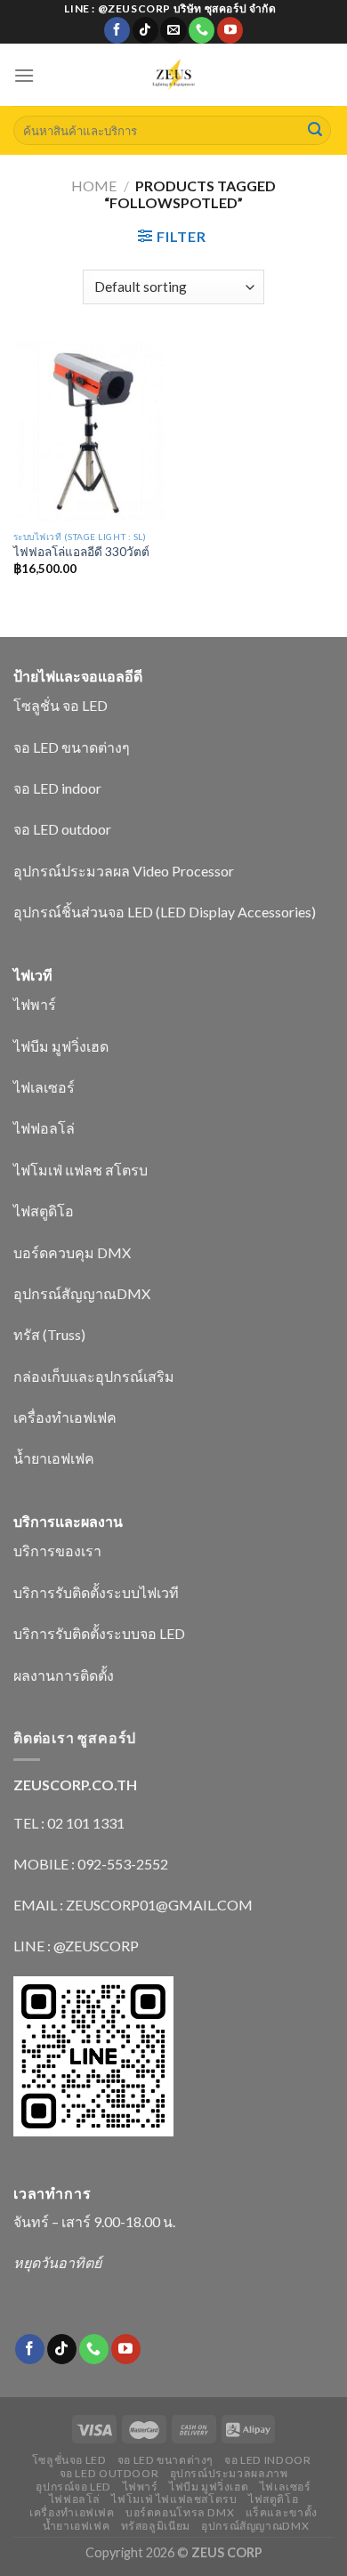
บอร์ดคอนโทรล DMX (180, 2512)
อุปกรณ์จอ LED (73, 2487)
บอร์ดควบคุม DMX (72, 1252)
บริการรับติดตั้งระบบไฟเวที (96, 1592)
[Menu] (24, 75)
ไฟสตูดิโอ (44, 1211)
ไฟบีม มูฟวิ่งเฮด (61, 1046)
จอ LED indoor (57, 788)
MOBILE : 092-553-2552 (91, 1864)
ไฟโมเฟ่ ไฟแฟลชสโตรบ (174, 2499)
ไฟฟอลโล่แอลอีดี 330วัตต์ (81, 552)
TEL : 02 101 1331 (69, 1823)
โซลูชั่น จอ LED (61, 705)
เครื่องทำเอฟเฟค (65, 1417)
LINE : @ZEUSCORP (76, 1946)
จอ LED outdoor (62, 829)
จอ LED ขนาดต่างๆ (72, 747)
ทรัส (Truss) (49, 1334)
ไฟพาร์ (35, 1004)
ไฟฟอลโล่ (44, 1128)
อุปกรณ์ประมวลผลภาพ (229, 2473)
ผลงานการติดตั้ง (64, 1675)
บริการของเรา (57, 1550)
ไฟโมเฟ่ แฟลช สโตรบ (81, 1170)
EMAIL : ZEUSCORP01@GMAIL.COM (133, 1905)
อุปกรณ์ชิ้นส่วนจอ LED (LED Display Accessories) (165, 912)
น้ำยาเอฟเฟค (54, 1458)
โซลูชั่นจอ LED (69, 2460)
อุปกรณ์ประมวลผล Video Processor (124, 871)
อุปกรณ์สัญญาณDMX (82, 1293)
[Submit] (315, 131)
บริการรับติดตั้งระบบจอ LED (99, 1633)
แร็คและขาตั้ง (282, 2512)
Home (94, 186)
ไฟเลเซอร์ (44, 1087)
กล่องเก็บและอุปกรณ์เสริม (94, 1376)
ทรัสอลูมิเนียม (156, 2526)
